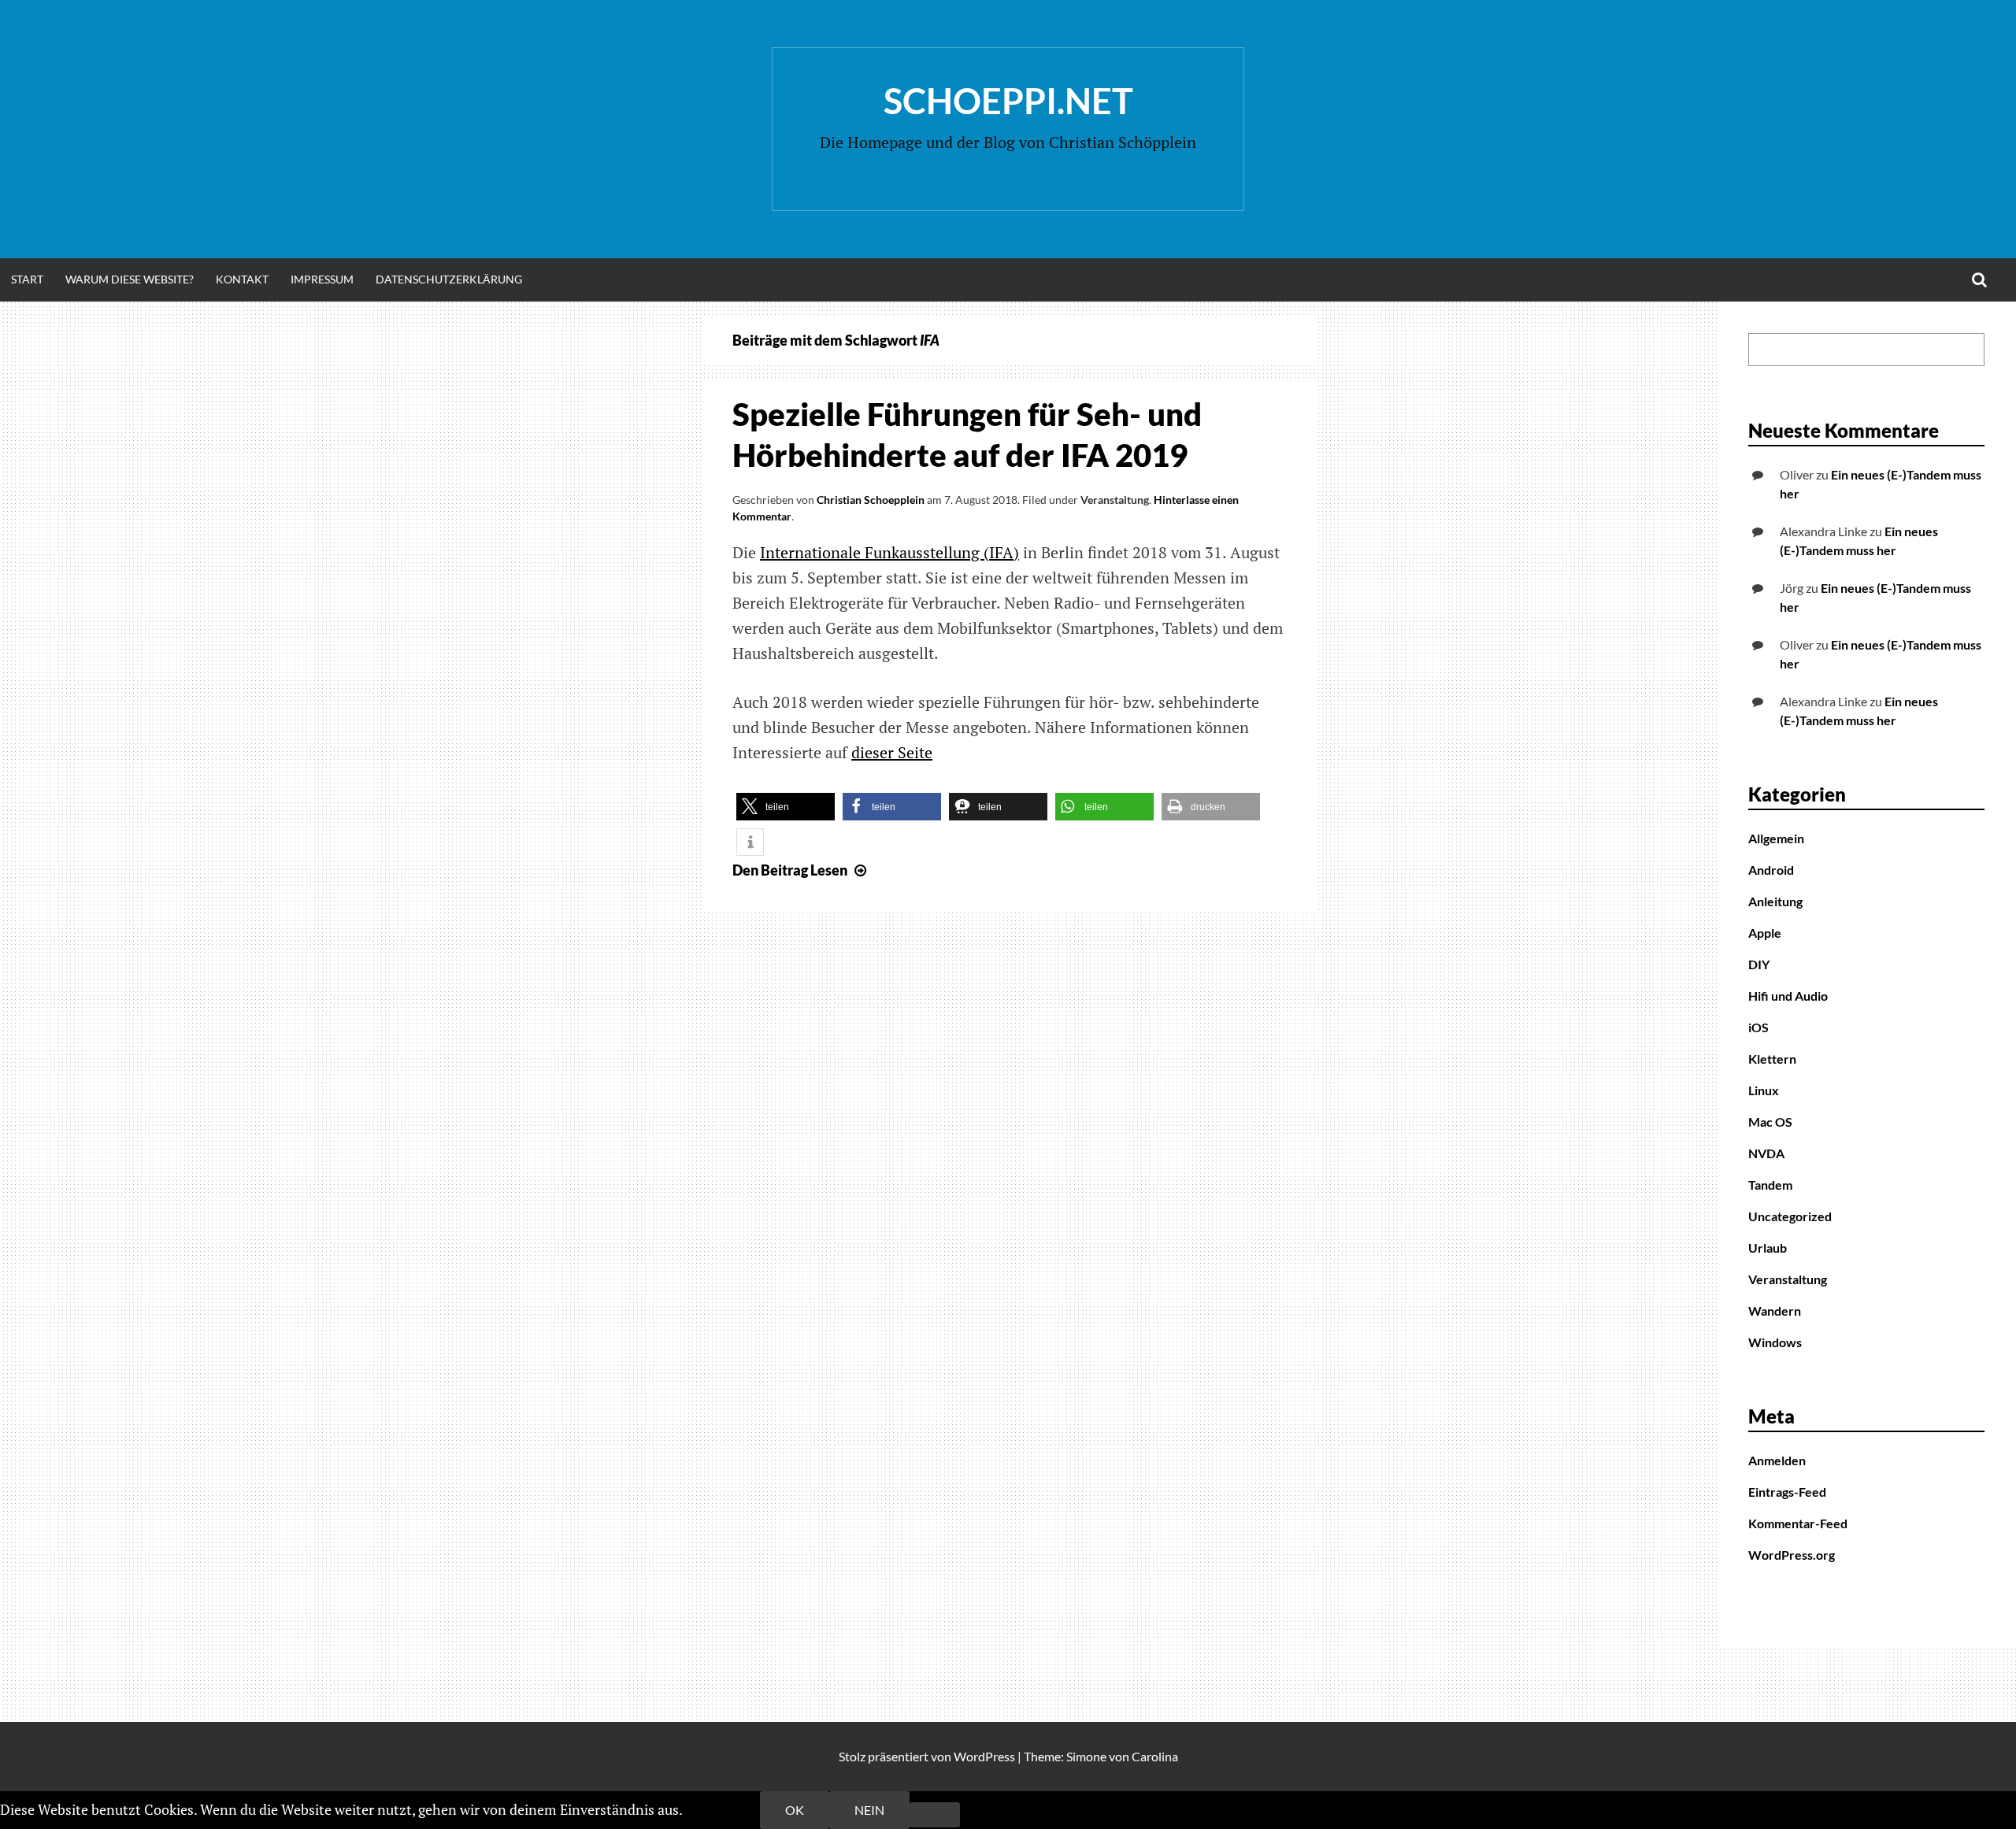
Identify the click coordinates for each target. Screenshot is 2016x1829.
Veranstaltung (1115, 500)
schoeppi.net (1008, 101)
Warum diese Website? (130, 279)
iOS (1758, 1027)
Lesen (801, 870)
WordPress (984, 1756)
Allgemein (1776, 838)
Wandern (1775, 1311)
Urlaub (1768, 1248)
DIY (1759, 964)
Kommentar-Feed (1798, 1523)
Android (1771, 870)
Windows (1775, 1342)
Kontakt (242, 279)
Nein (869, 1810)
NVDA (1766, 1153)
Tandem (1770, 1185)
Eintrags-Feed (1787, 1492)
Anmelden (1777, 1460)
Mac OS (1770, 1122)
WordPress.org (1792, 1555)
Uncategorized (1790, 1216)
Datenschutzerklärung (449, 279)
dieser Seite (892, 752)
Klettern (1772, 1059)
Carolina (1155, 1756)
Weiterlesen (723, 1809)
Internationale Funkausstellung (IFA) (889, 552)
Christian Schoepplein (871, 500)
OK (795, 1810)
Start (27, 279)
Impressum (322, 279)
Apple (1765, 933)
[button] (786, 807)
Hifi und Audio (1788, 996)
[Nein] (935, 1815)
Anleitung (1775, 901)
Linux (1764, 1090)
